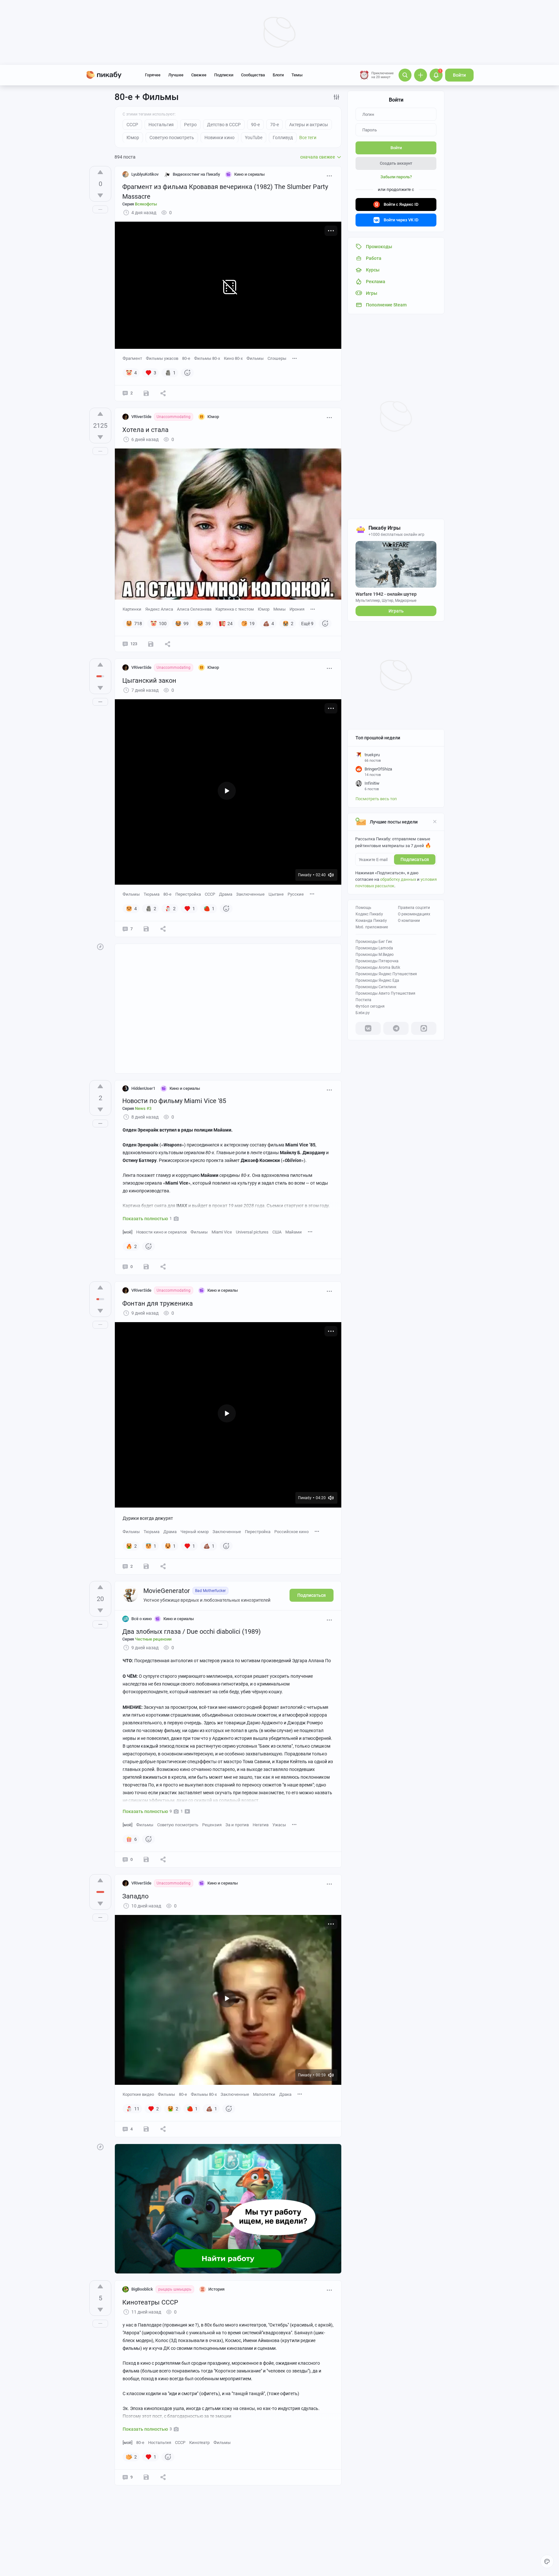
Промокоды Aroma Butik (378, 967)
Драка (285, 2094)
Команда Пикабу (371, 921)
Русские (296, 894)
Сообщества (253, 75)
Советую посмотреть (178, 1825)
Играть (396, 611)
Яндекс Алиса (159, 609)
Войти (459, 75)
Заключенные (250, 894)
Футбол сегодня (370, 1006)
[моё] (127, 1232)
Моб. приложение (372, 927)
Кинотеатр (199, 2443)
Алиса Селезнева (194, 609)
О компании (409, 921)
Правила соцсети (414, 908)
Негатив (261, 1825)
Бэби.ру (363, 1013)
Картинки (132, 609)
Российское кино (291, 1532)
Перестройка (188, 894)
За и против (237, 1825)
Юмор (264, 609)
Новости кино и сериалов (161, 1232)
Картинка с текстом (235, 609)
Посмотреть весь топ (376, 799)
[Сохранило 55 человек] (151, 644)
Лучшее (176, 75)
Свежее (199, 75)
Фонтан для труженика (158, 1303)
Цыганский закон (149, 680)
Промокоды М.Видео (375, 955)
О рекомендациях (414, 914)
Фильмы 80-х (207, 358)
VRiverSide (141, 417)
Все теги (308, 138)
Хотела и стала (145, 430)
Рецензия (212, 1825)
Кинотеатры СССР (150, 2302)
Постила (363, 1000)
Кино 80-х (233, 358)
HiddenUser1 (143, 1088)
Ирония (297, 609)
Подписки (224, 75)
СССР (210, 894)
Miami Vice (222, 1232)
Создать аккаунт (396, 163)
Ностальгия (160, 2443)
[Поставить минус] (100, 195)
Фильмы (255, 358)
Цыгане (276, 894)
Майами (294, 1232)
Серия (140, 204)
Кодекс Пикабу (369, 914)
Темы (297, 75)
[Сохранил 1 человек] (146, 929)
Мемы (279, 609)
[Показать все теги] (295, 358)
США (277, 1232)
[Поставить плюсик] (100, 172)
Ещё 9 (307, 624)
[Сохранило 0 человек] (146, 393)
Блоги (278, 75)
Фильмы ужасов (162, 358)
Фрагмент (132, 358)
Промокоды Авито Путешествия (385, 993)
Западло (135, 1896)
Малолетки (264, 2094)
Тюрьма (152, 894)
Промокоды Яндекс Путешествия (386, 974)
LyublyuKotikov (145, 174)
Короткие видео (138, 2094)
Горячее (153, 75)
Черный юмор (195, 1532)
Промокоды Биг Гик (374, 942)
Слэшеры (277, 358)
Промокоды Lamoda (374, 948)
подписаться (415, 859)
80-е (186, 358)
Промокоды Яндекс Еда (377, 980)
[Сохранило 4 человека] (146, 2129)
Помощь (363, 908)
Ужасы (279, 1825)
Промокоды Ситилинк (376, 987)
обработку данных (398, 879)
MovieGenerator (167, 1591)
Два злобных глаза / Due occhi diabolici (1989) (192, 1631)
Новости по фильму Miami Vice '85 (174, 1101)
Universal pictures (252, 1232)
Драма (226, 894)
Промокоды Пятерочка (377, 961)
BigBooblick (142, 2289)
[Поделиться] (163, 393)
